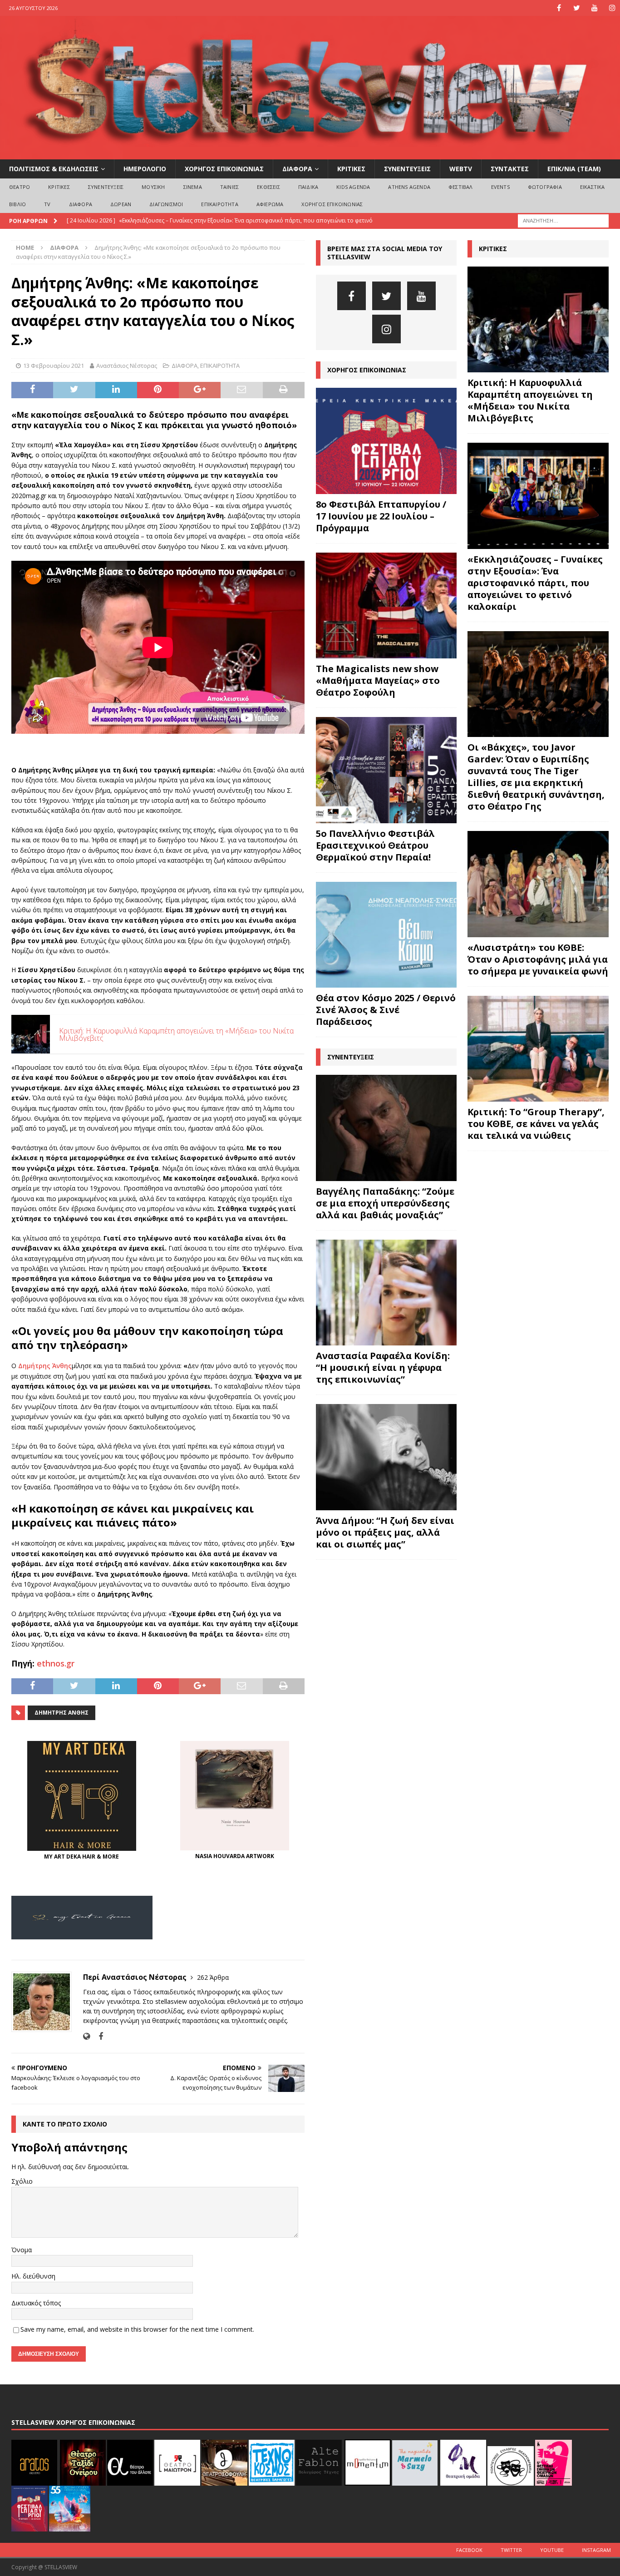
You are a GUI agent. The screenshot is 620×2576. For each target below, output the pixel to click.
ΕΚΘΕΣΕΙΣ (268, 187)
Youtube (552, 2550)
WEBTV (461, 169)
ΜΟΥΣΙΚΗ (153, 187)
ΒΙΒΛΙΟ (17, 204)
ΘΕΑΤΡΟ (20, 187)
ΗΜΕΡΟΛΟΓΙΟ (145, 169)
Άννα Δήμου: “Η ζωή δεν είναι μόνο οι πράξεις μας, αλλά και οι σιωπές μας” (385, 1532)
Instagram (596, 2550)
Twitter (511, 2550)
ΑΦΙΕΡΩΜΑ (270, 204)
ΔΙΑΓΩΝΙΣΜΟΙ (166, 204)
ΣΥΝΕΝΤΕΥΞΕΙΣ (407, 169)
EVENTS (500, 187)
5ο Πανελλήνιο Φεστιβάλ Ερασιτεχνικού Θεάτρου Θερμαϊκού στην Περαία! (375, 845)
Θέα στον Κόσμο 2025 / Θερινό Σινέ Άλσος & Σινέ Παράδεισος (386, 1010)
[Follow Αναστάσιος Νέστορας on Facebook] (97, 2036)
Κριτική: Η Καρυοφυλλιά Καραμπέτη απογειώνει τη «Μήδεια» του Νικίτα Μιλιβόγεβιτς (530, 400)
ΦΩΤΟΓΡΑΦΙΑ (545, 187)
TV (47, 204)
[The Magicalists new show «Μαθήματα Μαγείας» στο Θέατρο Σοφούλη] (386, 606)
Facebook (469, 2550)
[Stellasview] (310, 154)
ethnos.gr (56, 1663)
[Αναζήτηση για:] (563, 220)
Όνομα (22, 2250)
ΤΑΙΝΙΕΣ (229, 187)
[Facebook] (559, 8)
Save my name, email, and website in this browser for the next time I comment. (137, 2329)
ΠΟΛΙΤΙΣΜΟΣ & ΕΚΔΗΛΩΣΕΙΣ (54, 169)
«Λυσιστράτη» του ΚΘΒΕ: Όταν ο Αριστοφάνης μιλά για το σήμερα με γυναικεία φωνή (538, 959)
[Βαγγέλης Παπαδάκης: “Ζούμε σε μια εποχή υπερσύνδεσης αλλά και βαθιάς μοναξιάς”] (386, 1128)
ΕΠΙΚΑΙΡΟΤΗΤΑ (219, 204)
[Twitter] (577, 8)
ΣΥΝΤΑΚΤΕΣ (510, 169)
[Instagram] (612, 8)
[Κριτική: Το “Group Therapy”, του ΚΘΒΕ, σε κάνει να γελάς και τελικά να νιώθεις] (538, 1049)
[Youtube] (594, 8)
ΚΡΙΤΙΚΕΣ (351, 169)
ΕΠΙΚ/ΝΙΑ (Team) (574, 169)
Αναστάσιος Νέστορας (127, 366)
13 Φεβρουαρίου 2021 (54, 366)
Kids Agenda (353, 187)
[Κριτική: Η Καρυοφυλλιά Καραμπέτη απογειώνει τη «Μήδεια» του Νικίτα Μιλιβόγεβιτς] (538, 319)
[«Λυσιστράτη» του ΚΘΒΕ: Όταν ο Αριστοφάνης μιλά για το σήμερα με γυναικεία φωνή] (538, 884)
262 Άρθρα (213, 1977)
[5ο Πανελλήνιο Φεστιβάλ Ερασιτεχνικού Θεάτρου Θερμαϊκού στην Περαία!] (386, 770)
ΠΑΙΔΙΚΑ (308, 187)
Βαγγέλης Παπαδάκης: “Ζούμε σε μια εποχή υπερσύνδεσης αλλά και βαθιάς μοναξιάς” (385, 1203)
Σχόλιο (22, 2181)
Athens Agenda (409, 187)
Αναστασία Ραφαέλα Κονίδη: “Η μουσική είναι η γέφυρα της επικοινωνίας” (383, 1367)
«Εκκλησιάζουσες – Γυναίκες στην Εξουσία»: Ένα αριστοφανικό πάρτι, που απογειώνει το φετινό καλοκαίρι (535, 583)
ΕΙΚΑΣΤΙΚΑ (593, 187)
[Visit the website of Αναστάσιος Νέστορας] (86, 2036)
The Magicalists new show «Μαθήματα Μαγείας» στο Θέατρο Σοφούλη (378, 680)
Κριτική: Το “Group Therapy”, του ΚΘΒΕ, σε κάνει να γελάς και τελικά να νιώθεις (536, 1124)
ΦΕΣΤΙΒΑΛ (461, 187)
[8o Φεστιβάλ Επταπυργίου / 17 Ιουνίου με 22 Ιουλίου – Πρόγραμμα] (386, 441)
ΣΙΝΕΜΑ (193, 187)
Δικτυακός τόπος (36, 2303)
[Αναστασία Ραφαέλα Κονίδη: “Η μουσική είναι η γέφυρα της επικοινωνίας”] (386, 1293)
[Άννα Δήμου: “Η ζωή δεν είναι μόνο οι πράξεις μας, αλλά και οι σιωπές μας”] (386, 1457)
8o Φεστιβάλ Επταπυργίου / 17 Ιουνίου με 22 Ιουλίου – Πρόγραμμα (381, 516)
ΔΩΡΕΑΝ (121, 204)
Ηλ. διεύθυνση (33, 2276)
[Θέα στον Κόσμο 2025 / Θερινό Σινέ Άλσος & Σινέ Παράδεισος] (386, 935)
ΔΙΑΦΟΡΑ (297, 169)
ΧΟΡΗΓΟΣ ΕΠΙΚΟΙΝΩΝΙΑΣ (224, 169)
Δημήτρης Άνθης (45, 1366)
